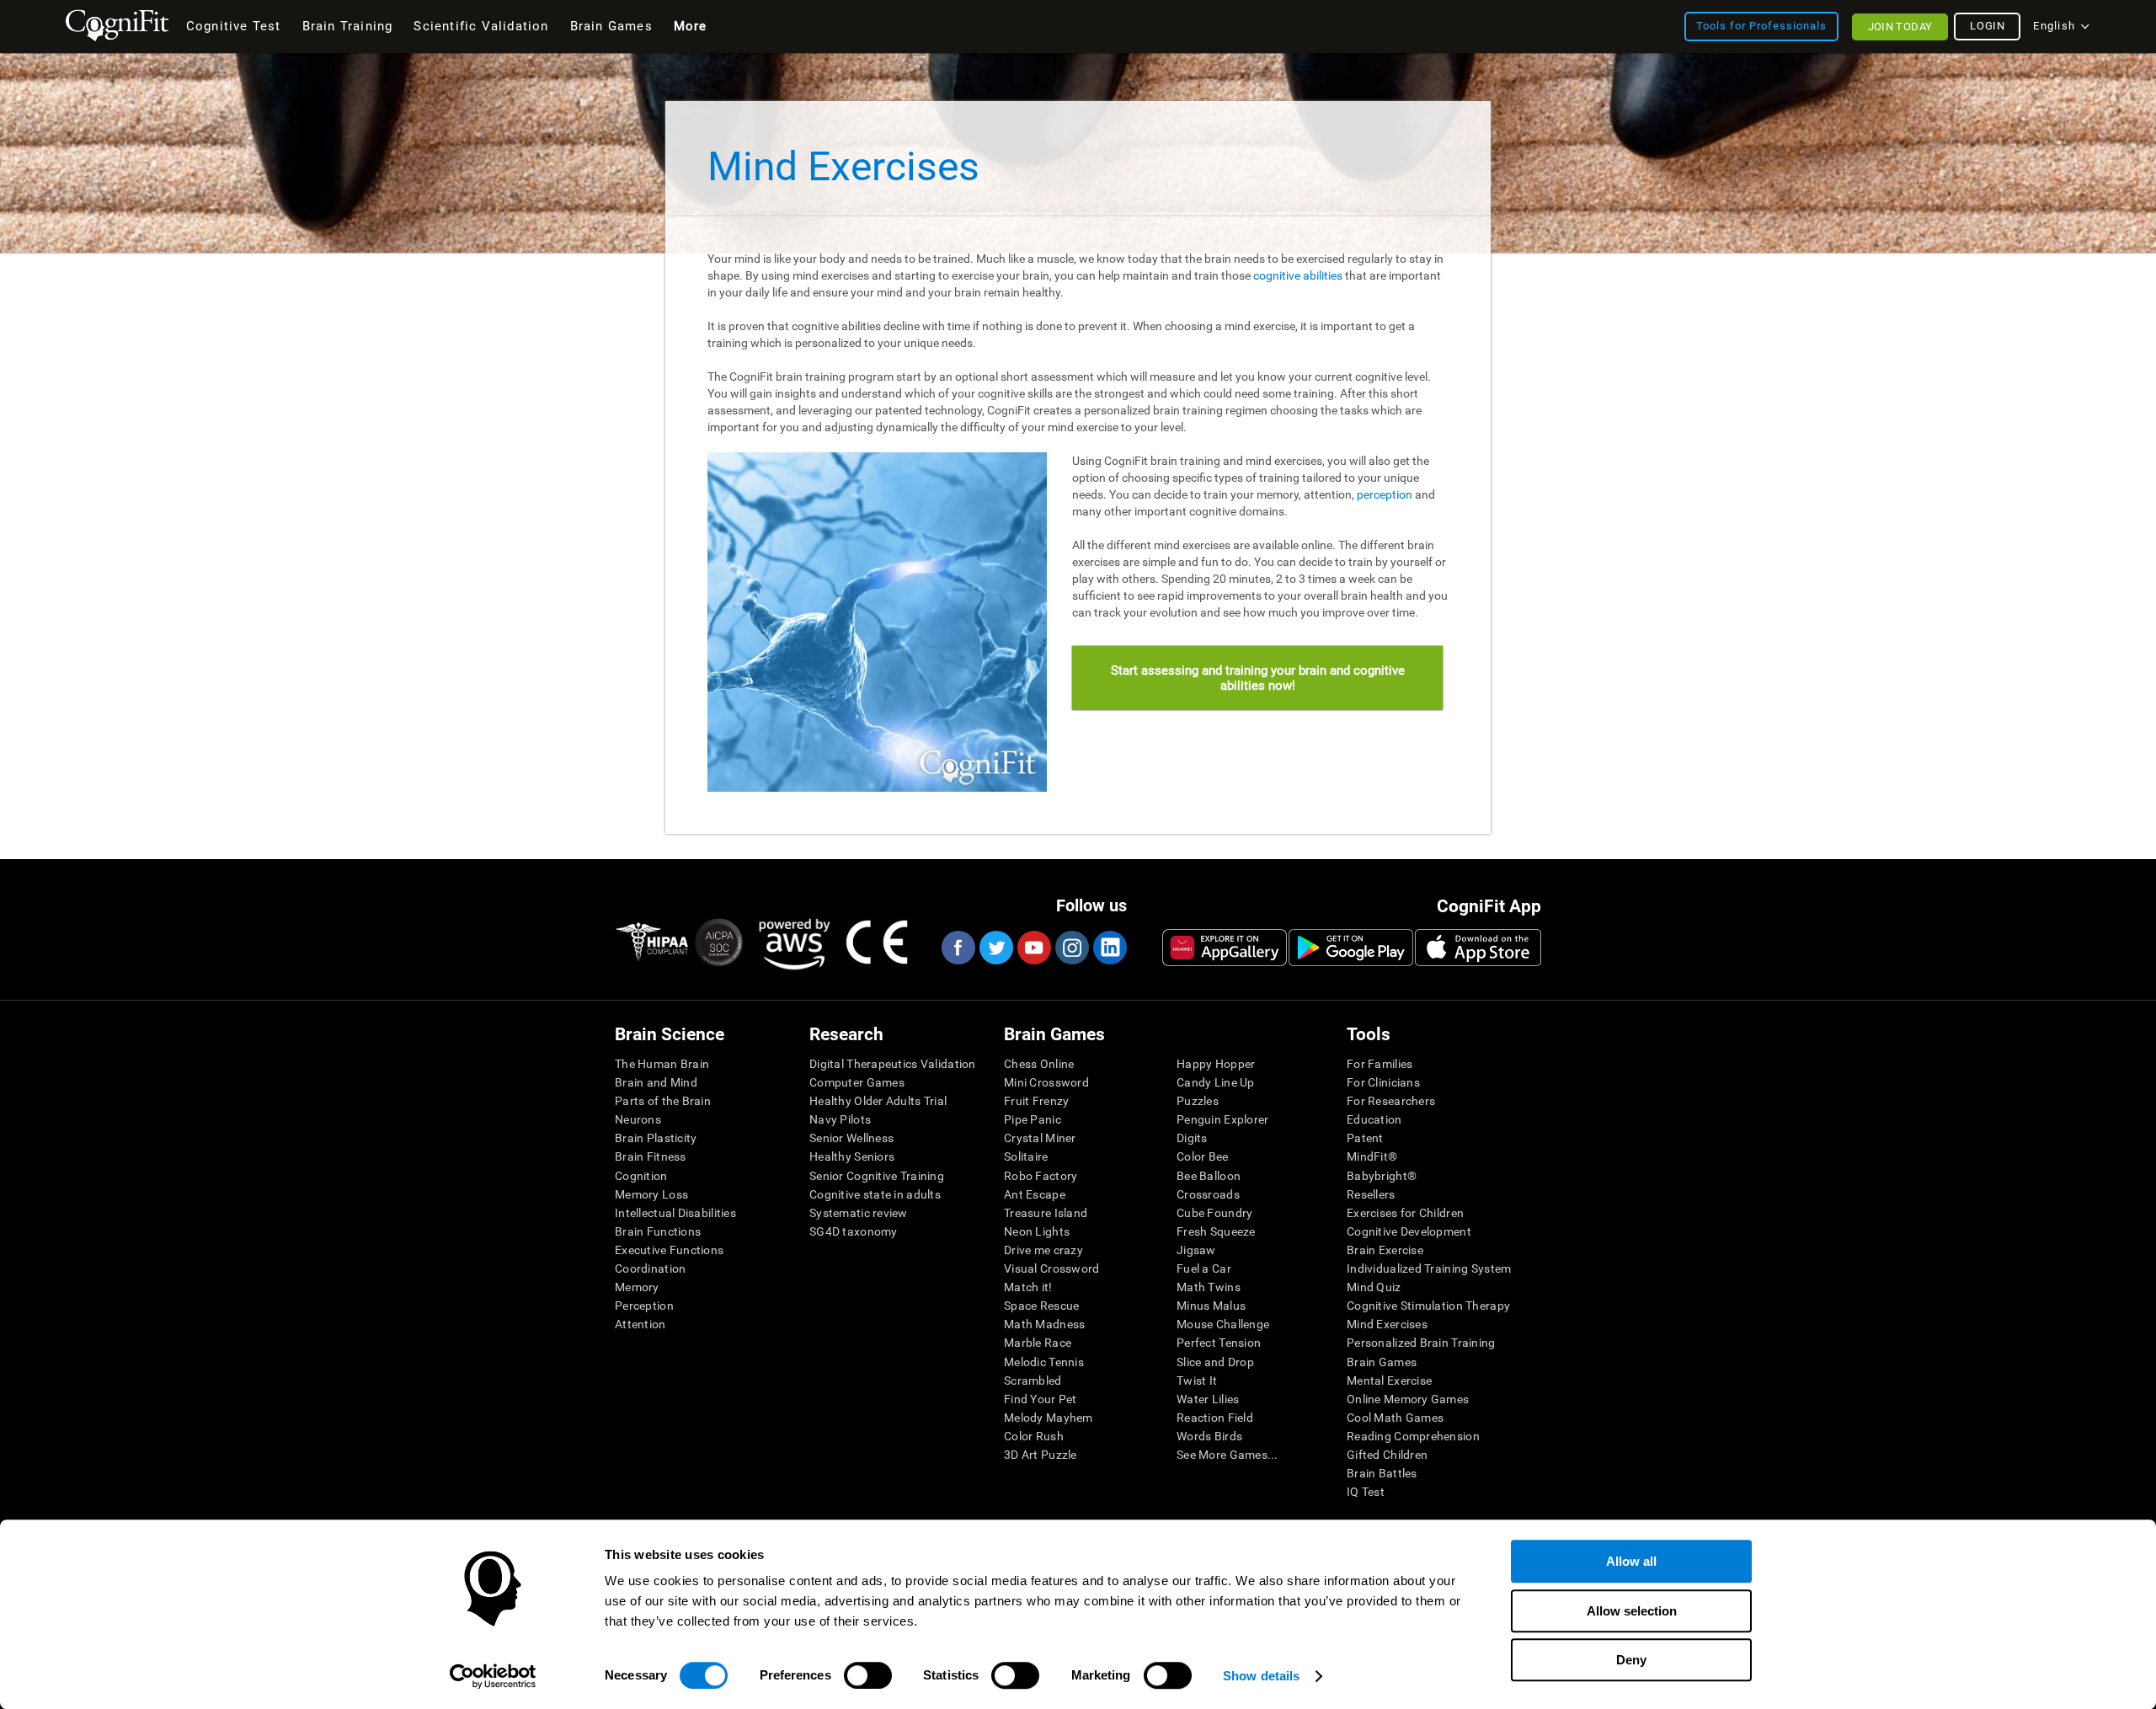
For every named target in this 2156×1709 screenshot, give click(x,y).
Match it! (1028, 1287)
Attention (640, 1324)
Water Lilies (1208, 1399)
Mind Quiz (1374, 1287)
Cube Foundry (1214, 1213)
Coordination (650, 1268)
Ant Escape (1035, 1194)
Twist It (1197, 1381)
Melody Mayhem (1049, 1418)
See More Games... (1227, 1455)
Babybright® (1382, 1176)
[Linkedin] (1109, 948)
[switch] (868, 1675)
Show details (1261, 1676)
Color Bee (1203, 1156)
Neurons (638, 1119)
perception (1385, 494)
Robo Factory (1041, 1176)
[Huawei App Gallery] (1225, 948)
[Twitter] (995, 948)
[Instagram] (1071, 948)
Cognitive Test (234, 26)
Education (1374, 1119)
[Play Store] (1351, 948)
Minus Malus (1211, 1306)
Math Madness (1044, 1324)
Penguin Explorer (1222, 1119)
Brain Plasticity (656, 1138)
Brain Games (1382, 1362)
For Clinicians (1383, 1082)
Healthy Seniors (852, 1156)
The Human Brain (662, 1064)
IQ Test (1366, 1492)
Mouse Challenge (1223, 1324)
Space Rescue (1041, 1306)
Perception (644, 1306)
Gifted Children (1387, 1455)
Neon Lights (1037, 1231)
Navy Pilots (840, 1119)
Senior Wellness (851, 1138)
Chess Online (1039, 1064)
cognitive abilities (1298, 275)
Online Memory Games (1408, 1399)
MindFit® (1372, 1156)
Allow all (1631, 1561)
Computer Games (857, 1082)
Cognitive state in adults (875, 1194)
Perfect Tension (1219, 1343)
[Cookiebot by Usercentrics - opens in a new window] (493, 1676)
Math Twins (1209, 1287)
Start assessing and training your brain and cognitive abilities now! (1258, 678)
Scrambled (1033, 1381)
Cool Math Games (1395, 1418)
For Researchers (1391, 1101)
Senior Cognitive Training (877, 1176)
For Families (1380, 1064)
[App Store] (1478, 948)
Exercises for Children (1405, 1213)
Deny (1631, 1660)
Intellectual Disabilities (675, 1213)
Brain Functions (658, 1231)
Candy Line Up (1216, 1082)
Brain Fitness (651, 1156)
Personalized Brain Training (1421, 1343)
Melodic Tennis (1044, 1362)
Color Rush (1034, 1436)
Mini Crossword (1046, 1082)
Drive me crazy (1043, 1250)
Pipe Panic (1033, 1119)
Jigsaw (1196, 1250)
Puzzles (1198, 1101)
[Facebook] (958, 948)
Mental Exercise (1389, 1381)
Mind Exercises (1387, 1324)
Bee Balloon (1209, 1176)
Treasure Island (1046, 1213)
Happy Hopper (1216, 1064)
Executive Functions (669, 1250)
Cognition (641, 1176)
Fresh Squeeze (1216, 1231)
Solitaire (1026, 1156)
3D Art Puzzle (1041, 1455)
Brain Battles (1382, 1473)
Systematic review (859, 1213)
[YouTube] (1033, 948)
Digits (1192, 1138)
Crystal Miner (1040, 1138)
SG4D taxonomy (854, 1231)
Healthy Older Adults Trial (878, 1101)
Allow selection (1632, 1611)
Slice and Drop (1215, 1362)
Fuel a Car (1204, 1268)
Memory (637, 1287)
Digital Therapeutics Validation (893, 1064)
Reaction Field (1215, 1418)
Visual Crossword (1051, 1268)
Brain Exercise (1385, 1250)
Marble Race (1038, 1343)
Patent (1365, 1138)
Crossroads (1208, 1194)
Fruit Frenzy (1036, 1101)
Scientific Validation (481, 26)
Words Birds (1209, 1436)
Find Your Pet (1041, 1399)
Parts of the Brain (663, 1101)
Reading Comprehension (1413, 1436)
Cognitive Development (1409, 1231)
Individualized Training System (1429, 1268)
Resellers (1371, 1194)
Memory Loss (651, 1194)
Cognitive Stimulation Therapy (1428, 1306)
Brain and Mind (656, 1082)
